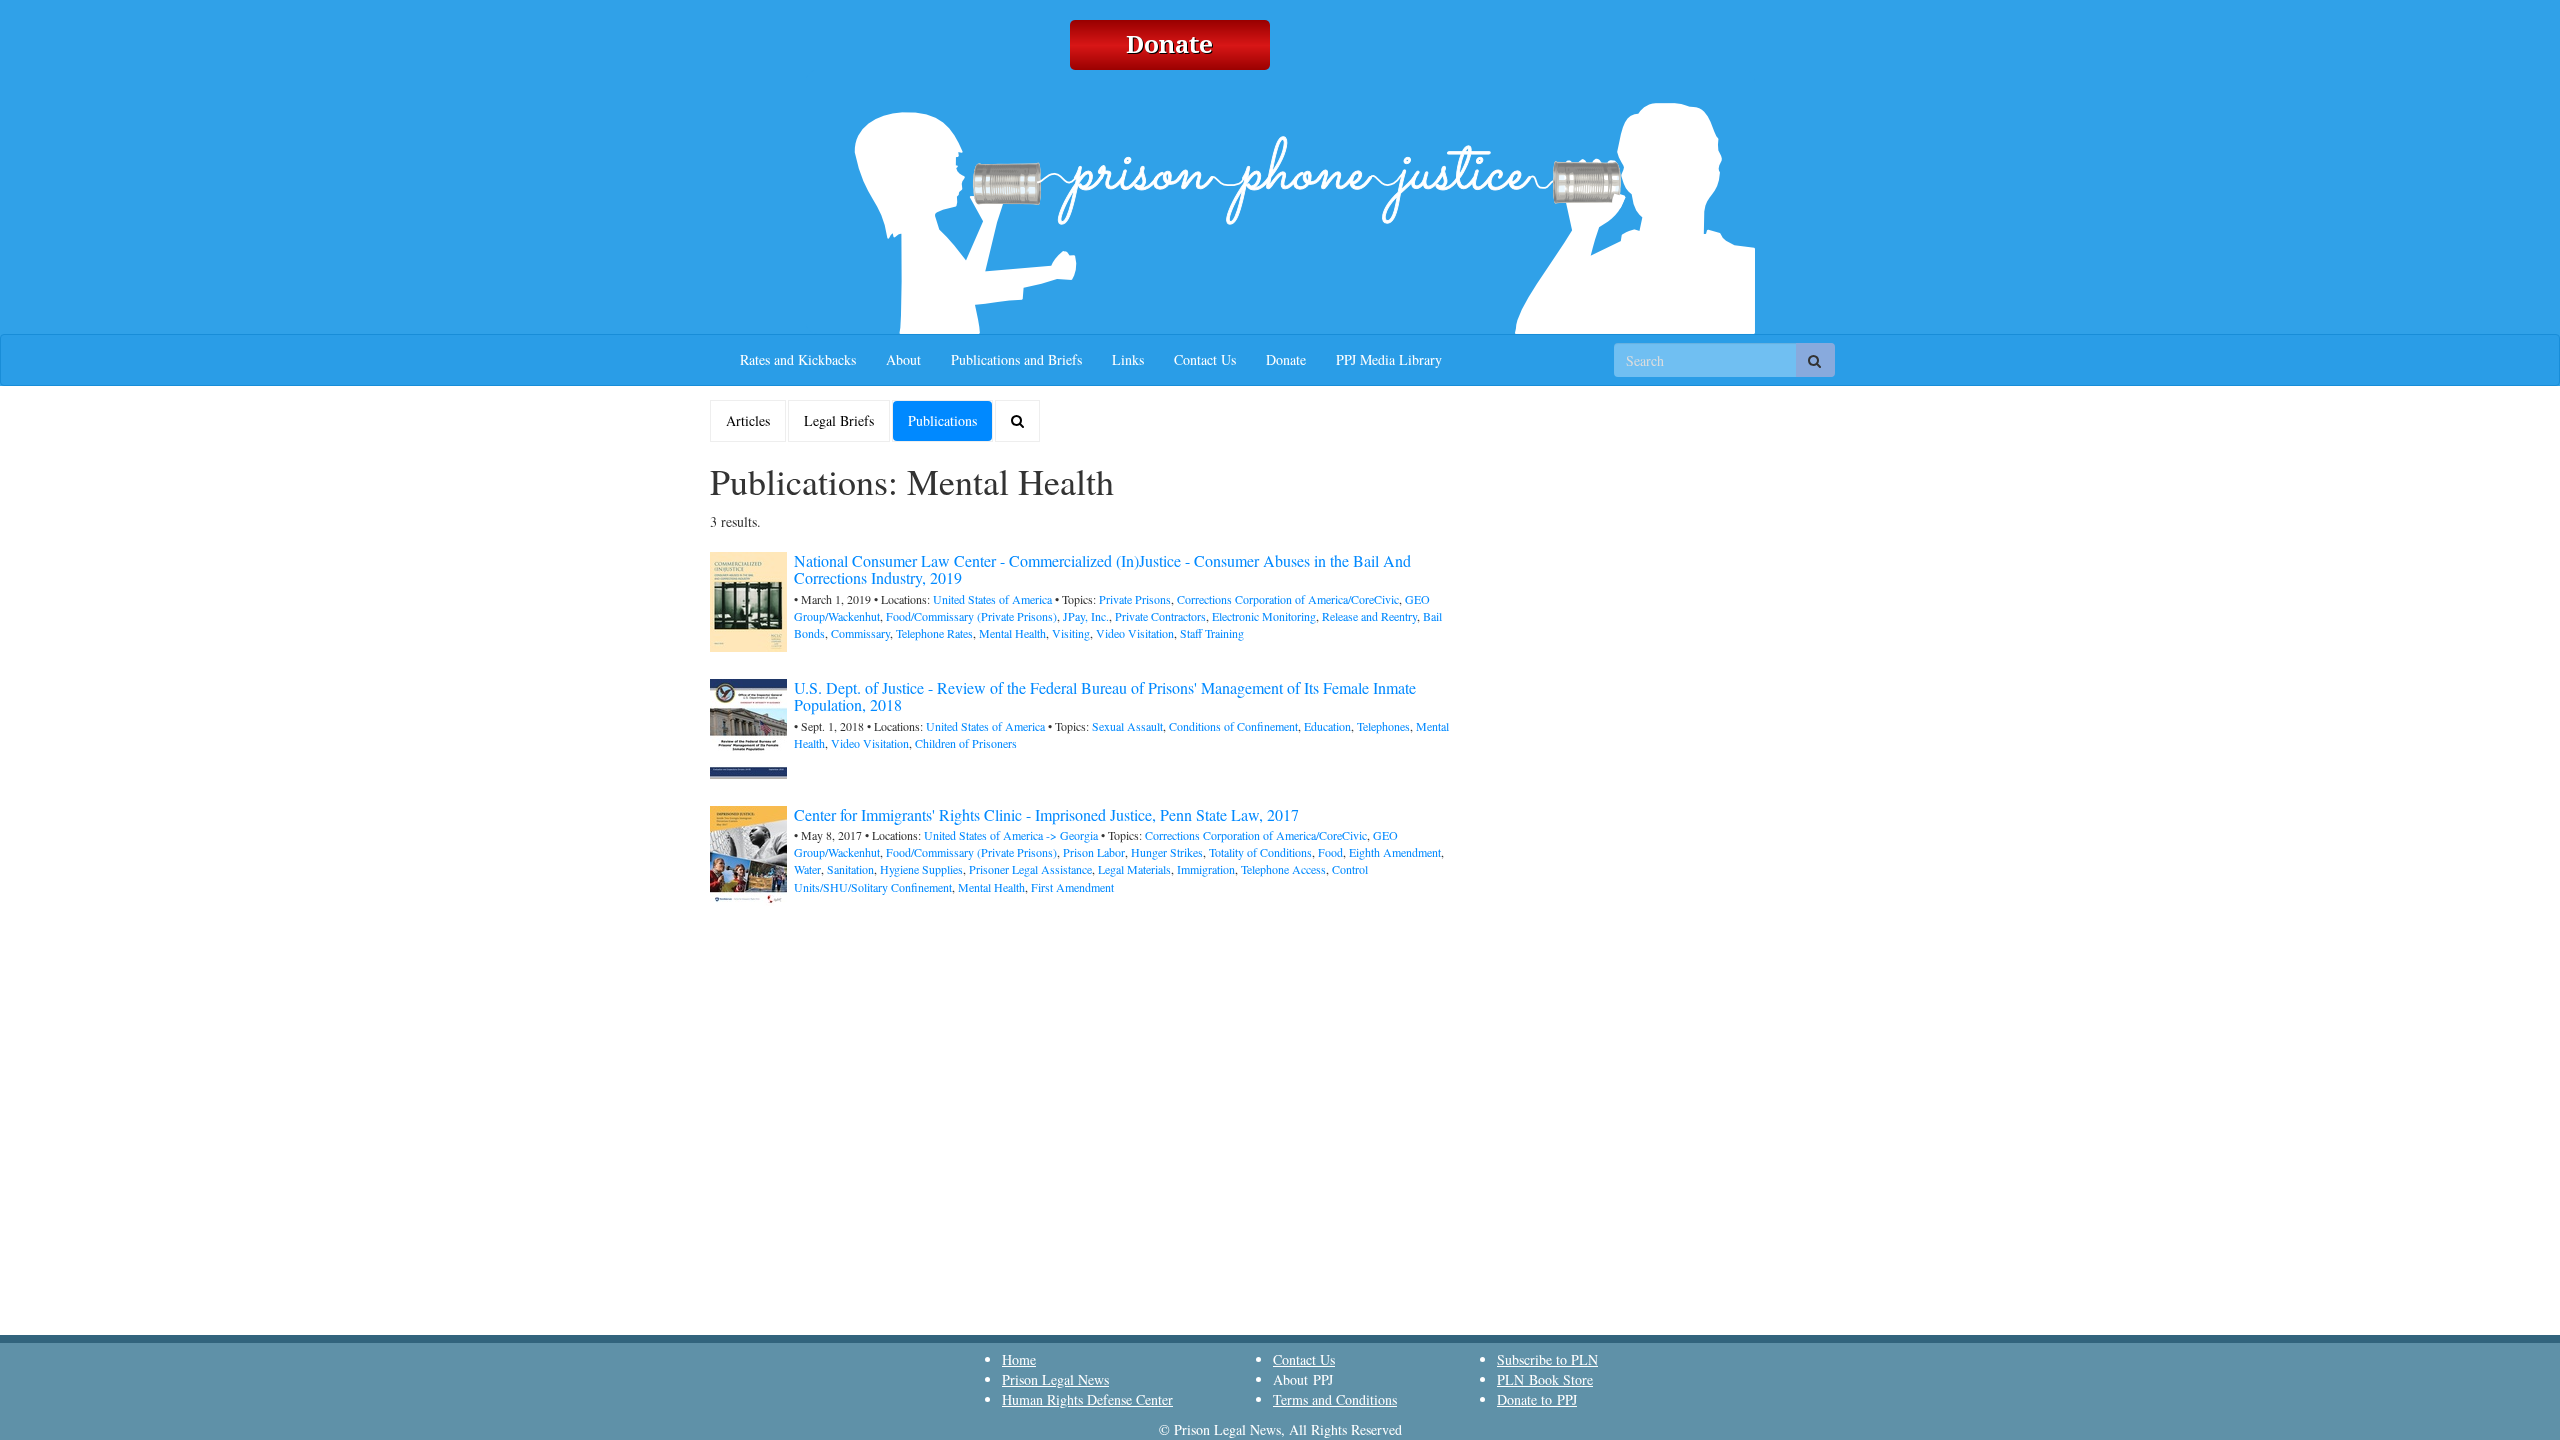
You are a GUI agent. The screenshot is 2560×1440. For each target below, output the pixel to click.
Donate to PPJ (1537, 1399)
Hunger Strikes (1167, 852)
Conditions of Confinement (1233, 726)
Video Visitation (1135, 633)
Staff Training (1212, 633)
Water (807, 869)
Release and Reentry (1369, 616)
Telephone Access (1283, 869)
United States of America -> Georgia (1011, 835)
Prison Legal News (1055, 1379)
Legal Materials (1134, 869)
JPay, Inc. (1086, 616)
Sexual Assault (1127, 726)
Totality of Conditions (1260, 852)
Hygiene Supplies (921, 869)
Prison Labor (1094, 852)
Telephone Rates (934, 633)
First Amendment (1072, 887)
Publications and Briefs (1016, 359)
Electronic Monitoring (1264, 616)
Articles (748, 420)
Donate (1286, 359)
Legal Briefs (839, 420)
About (903, 359)
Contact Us (1205, 359)
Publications (942, 420)
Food (1330, 852)
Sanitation (850, 869)
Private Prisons (1135, 599)
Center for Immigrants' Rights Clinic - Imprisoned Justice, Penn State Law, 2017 (1046, 814)
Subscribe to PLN (1547, 1359)
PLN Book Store (1545, 1379)
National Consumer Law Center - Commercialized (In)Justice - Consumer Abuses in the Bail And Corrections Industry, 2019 (1102, 569)
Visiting (1071, 633)
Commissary (860, 633)
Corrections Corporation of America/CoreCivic (1288, 599)
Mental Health (1012, 633)
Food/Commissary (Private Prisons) (971, 616)
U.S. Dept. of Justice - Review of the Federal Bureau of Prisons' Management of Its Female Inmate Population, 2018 (1105, 696)
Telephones (1383, 726)
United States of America (992, 599)
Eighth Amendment (1395, 852)
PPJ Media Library (1389, 359)
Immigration (1206, 869)
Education (1327, 726)
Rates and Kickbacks (798, 359)
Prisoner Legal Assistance (1030, 869)
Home (1019, 1359)
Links (1128, 359)
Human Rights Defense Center (1087, 1399)
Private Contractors (1160, 616)
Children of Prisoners (966, 743)
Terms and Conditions (1335, 1399)
